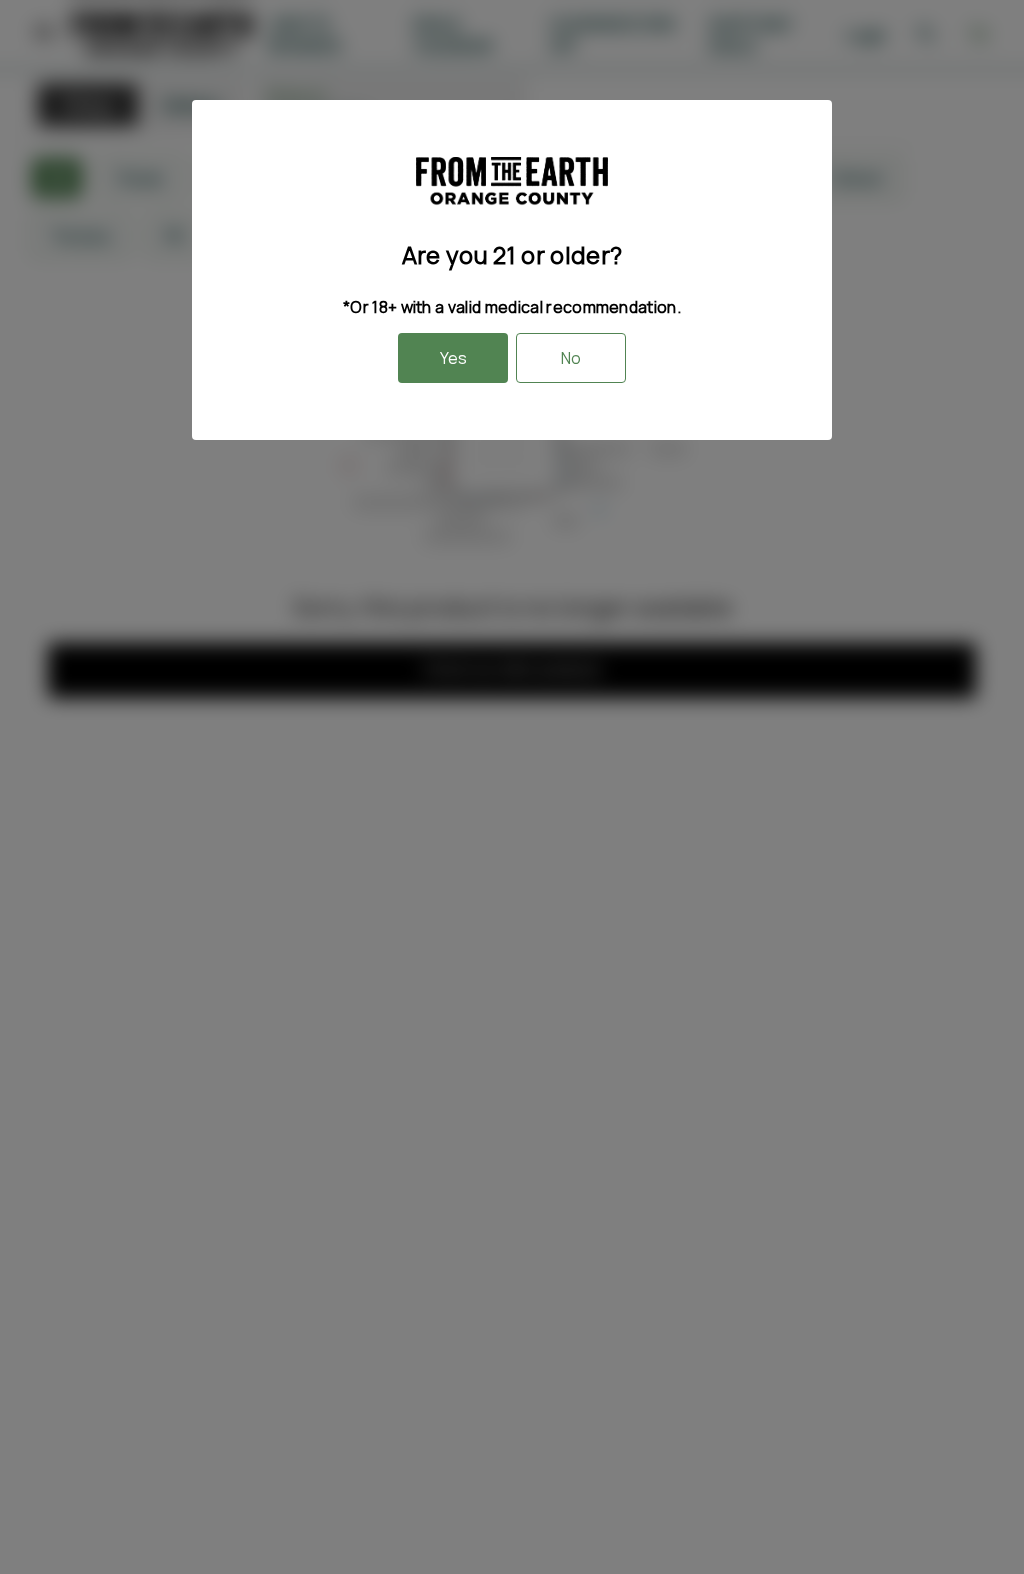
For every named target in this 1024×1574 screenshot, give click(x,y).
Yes (453, 358)
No (571, 358)
